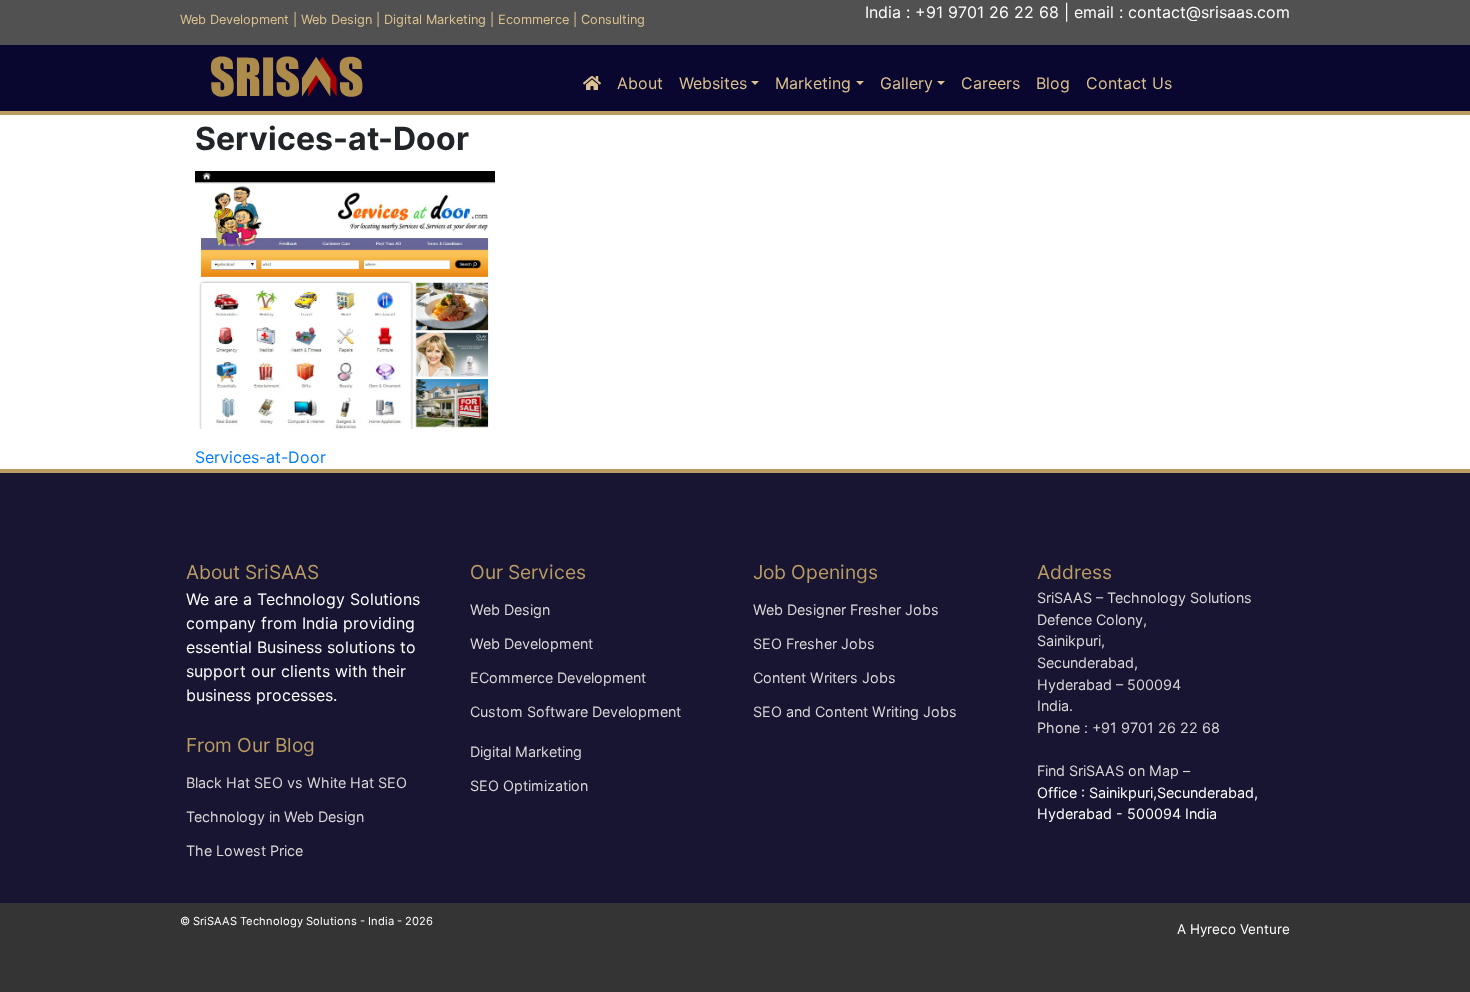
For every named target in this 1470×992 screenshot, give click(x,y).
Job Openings (815, 572)
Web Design (336, 19)
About (640, 83)
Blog (1053, 83)
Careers (990, 83)
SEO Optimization (529, 785)
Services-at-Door (260, 457)
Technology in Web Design (275, 816)
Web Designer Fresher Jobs (846, 609)
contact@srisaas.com (1209, 12)
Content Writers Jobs (824, 677)
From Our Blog (250, 745)
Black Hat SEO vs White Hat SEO (296, 782)
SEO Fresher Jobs (814, 643)
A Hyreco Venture (1233, 929)
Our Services (528, 572)
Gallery (906, 83)
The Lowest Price (244, 850)
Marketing (813, 83)
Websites (713, 83)
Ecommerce (533, 19)
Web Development (234, 19)
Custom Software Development (575, 711)
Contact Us (1129, 83)
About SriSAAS (252, 572)
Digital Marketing (435, 19)
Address (1074, 572)
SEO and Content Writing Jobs (855, 711)
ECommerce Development (558, 677)
